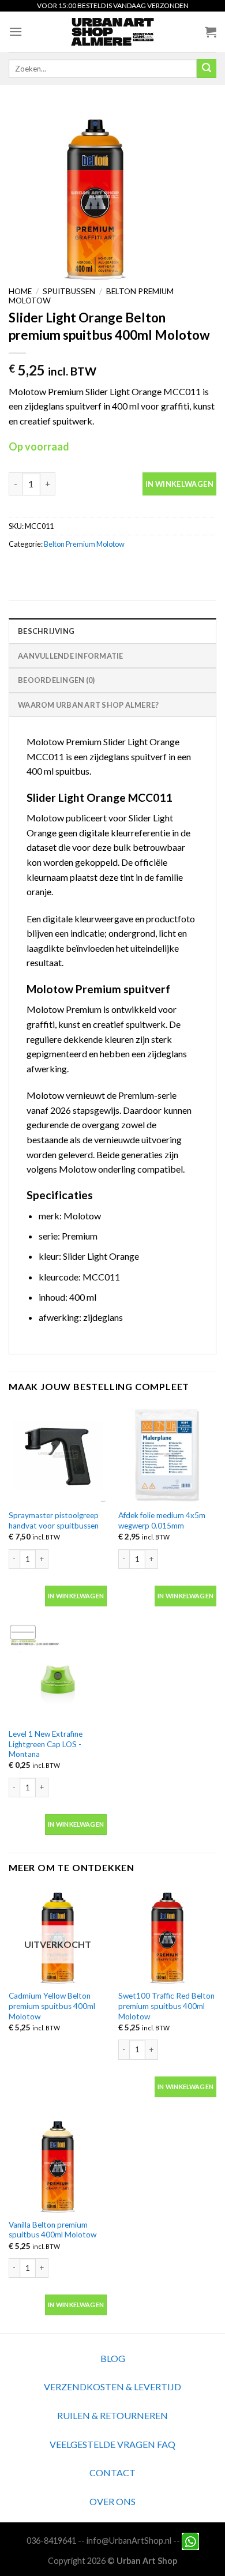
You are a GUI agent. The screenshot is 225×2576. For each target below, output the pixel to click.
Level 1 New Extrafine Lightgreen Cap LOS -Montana (46, 1744)
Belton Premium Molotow (84, 544)
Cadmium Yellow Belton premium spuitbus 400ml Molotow (52, 2006)
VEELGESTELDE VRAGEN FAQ (112, 2444)
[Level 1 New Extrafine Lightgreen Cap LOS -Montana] (58, 1673)
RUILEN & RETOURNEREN (112, 2415)
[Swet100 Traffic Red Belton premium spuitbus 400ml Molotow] (167, 1935)
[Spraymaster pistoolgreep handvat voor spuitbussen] (58, 1455)
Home (20, 291)
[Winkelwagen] (211, 32)
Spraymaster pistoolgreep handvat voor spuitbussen (54, 1520)
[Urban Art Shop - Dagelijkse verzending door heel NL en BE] (113, 32)
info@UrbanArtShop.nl (129, 2540)
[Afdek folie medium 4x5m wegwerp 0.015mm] (167, 1455)
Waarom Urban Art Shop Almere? (88, 705)
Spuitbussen (69, 291)
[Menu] (16, 31)
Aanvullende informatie (71, 656)
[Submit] (207, 69)
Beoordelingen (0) (56, 680)
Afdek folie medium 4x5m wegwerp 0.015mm (162, 1520)
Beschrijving (46, 631)
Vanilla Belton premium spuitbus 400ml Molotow (52, 2230)
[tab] (112, 630)
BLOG (113, 2358)
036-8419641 (51, 2540)
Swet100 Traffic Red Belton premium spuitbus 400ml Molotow (166, 2006)
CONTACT (112, 2472)
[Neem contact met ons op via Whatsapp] (190, 2540)
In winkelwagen (179, 484)
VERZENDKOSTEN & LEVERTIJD (112, 2387)
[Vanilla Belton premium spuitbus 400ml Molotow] (58, 2164)
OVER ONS (112, 2501)
